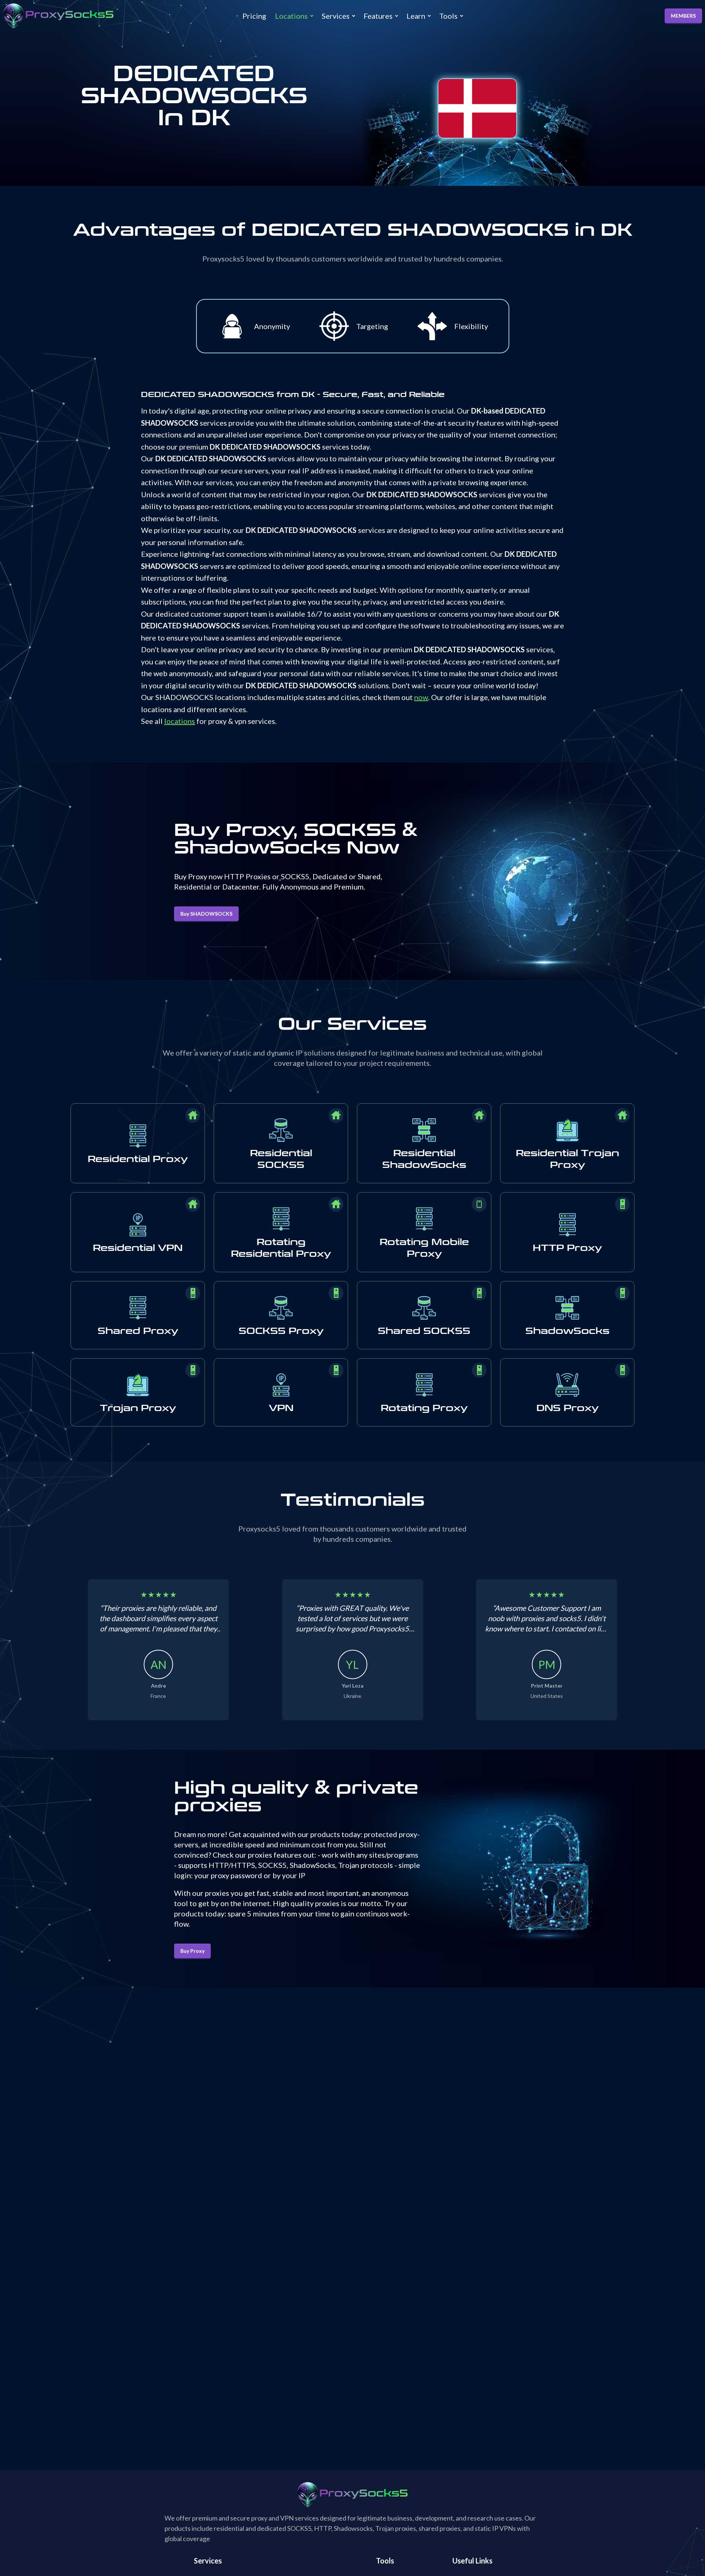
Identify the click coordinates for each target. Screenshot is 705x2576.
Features (378, 16)
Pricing (254, 16)
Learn (416, 16)
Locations (291, 16)
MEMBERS (683, 16)
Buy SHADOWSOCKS (206, 914)
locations (180, 721)
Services (336, 16)
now (421, 697)
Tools (448, 16)
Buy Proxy (192, 1951)
